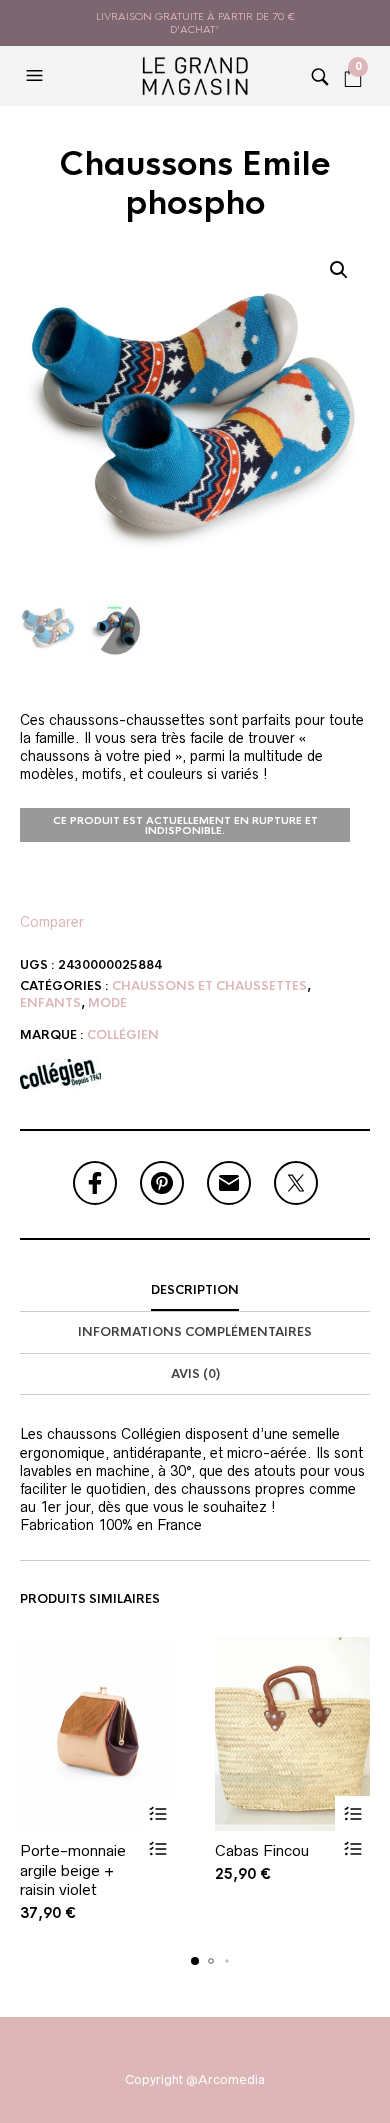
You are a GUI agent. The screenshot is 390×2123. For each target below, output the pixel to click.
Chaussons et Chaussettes (209, 986)
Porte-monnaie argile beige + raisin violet (73, 1870)
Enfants (50, 1003)
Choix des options (352, 1813)
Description (195, 1290)
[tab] (195, 1291)
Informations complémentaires (195, 1332)
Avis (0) (195, 1374)
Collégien (123, 1035)
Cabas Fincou (262, 1850)
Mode (107, 1003)
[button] (37, 76)
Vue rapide (157, 1848)
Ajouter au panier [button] (157, 1813)
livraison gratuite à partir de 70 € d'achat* (195, 23)
